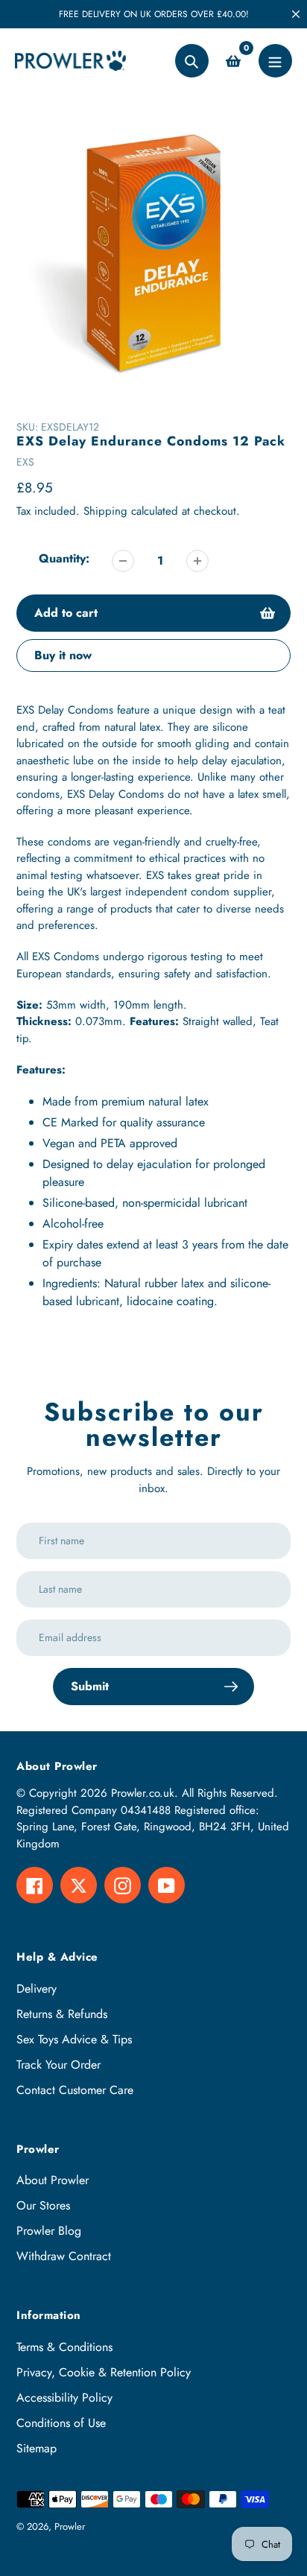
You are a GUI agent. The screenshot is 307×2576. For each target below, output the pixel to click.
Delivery (37, 1989)
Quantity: (64, 558)
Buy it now (63, 655)
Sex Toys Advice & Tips (74, 2039)
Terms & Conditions (64, 2347)
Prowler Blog (49, 2231)
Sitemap (37, 2448)
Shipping (105, 511)
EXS (25, 462)
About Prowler (53, 2180)
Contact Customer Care (75, 2090)
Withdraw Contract (64, 2256)
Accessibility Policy (64, 2398)
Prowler (70, 2526)
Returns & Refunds (62, 2014)
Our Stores (43, 2205)
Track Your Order (58, 2065)
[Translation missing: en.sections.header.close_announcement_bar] (296, 14)
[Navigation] (275, 61)
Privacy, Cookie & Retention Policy (104, 2372)
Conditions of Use (61, 2423)
